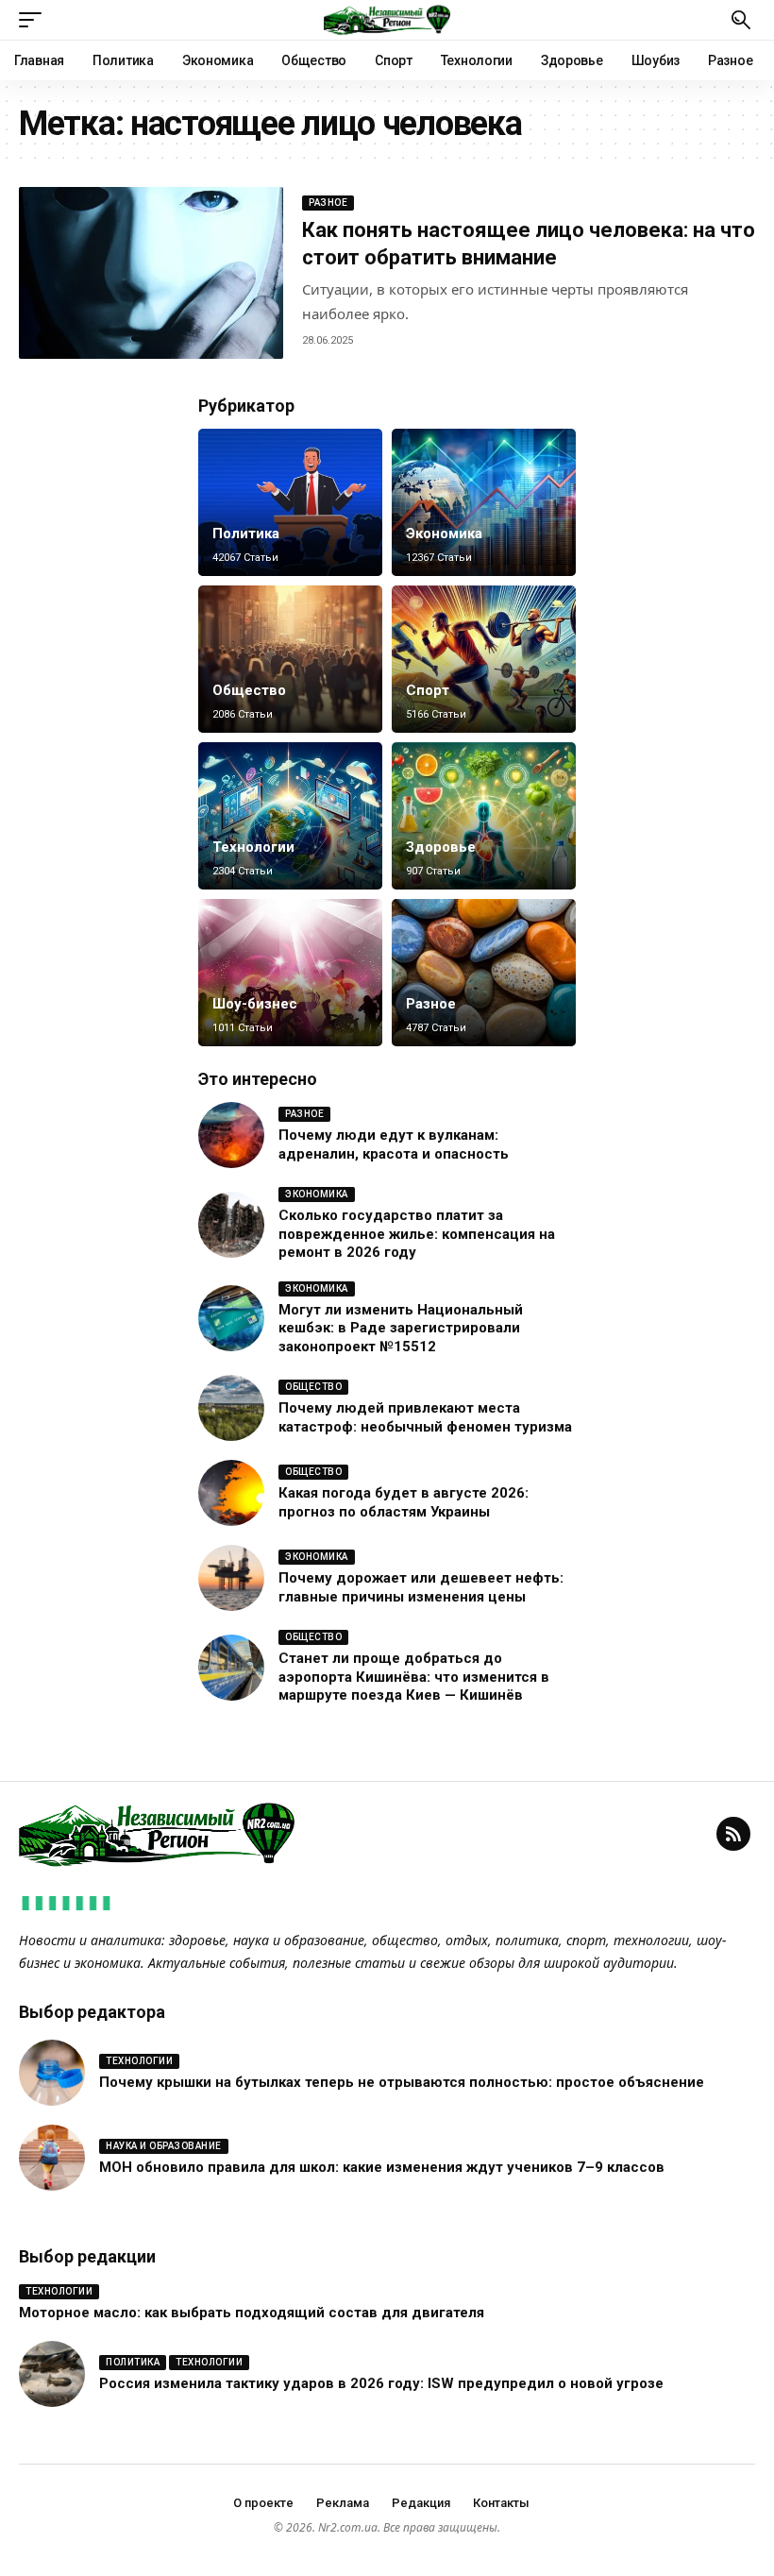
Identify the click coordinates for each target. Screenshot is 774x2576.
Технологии (253, 847)
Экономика (444, 534)
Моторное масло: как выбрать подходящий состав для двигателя (252, 2313)
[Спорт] (484, 659)
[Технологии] (290, 816)
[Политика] (290, 502)
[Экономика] (484, 502)
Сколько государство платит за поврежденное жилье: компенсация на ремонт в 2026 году (417, 1234)
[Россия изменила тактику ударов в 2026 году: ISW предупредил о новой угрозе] (52, 2374)
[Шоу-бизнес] (290, 973)
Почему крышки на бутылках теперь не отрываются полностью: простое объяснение (402, 2082)
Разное (328, 203)
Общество (249, 690)
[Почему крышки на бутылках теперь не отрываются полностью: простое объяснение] (52, 2073)
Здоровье (441, 847)
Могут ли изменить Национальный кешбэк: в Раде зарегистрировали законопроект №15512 (401, 1328)
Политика (246, 534)
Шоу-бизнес (255, 1004)
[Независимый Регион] (387, 20)
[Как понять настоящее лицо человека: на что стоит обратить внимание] (151, 273)
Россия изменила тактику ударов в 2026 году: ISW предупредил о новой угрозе (381, 2383)
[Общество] (290, 659)
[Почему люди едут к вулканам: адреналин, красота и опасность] (231, 1135)
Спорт (428, 690)
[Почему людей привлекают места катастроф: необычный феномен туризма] (231, 1408)
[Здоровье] (484, 816)
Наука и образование (164, 2146)
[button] (35, 20)
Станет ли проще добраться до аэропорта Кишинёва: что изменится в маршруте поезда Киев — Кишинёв (414, 1677)
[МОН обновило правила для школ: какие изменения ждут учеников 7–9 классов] (52, 2158)
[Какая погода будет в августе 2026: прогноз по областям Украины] (231, 1493)
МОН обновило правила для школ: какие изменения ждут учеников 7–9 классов (382, 2167)
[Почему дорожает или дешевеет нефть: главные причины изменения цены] (231, 1578)
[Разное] (484, 973)
